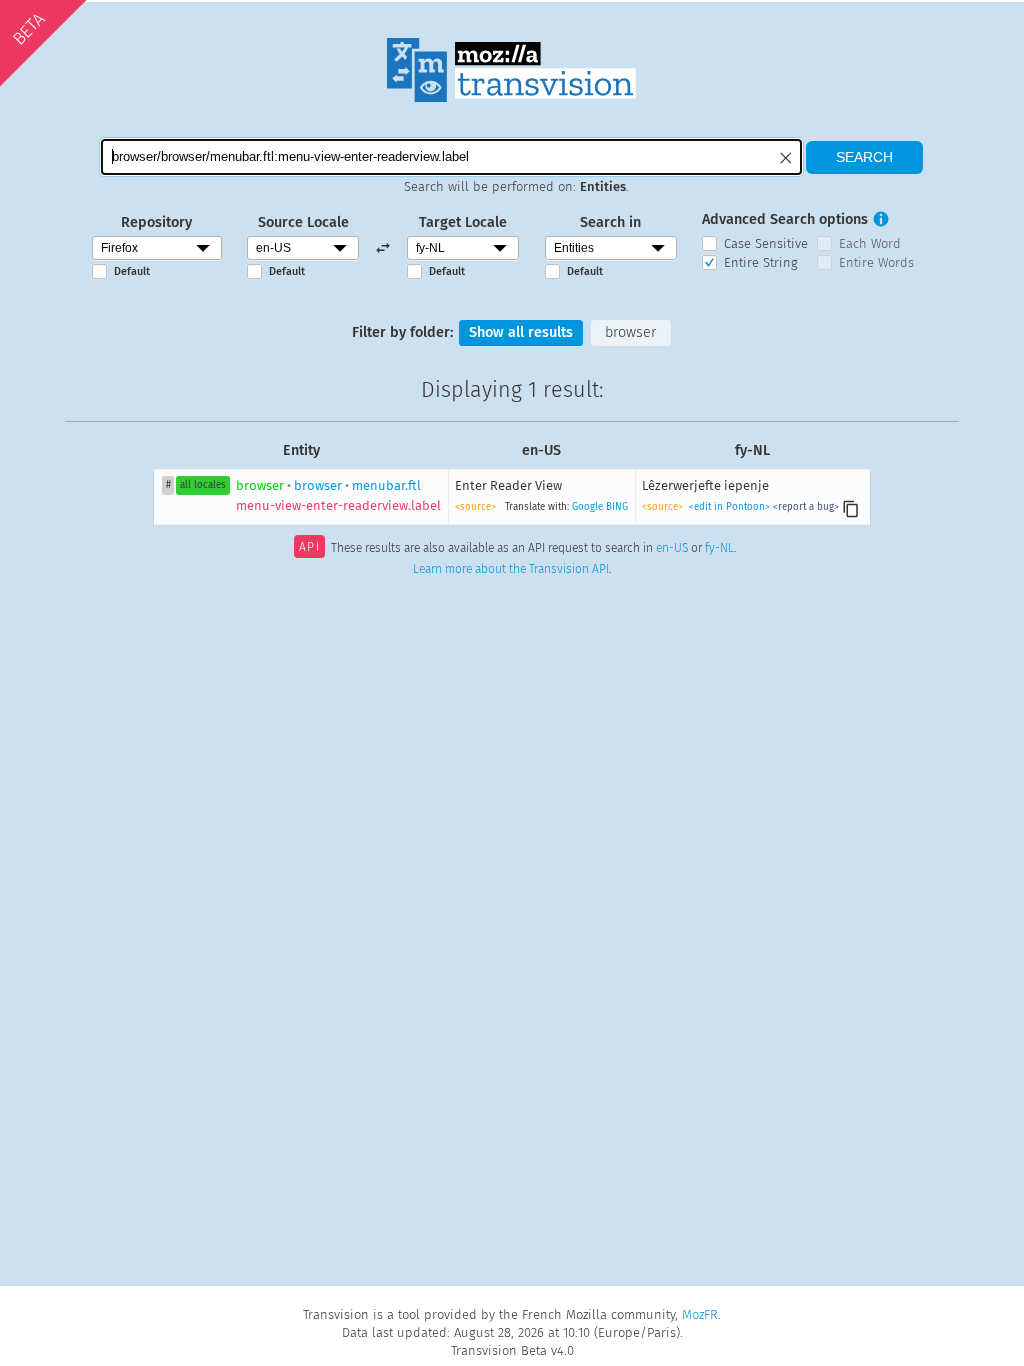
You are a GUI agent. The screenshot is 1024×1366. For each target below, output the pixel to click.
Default (132, 271)
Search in (610, 222)
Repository (156, 222)
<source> (475, 507)
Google (587, 507)
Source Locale (303, 222)
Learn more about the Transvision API (511, 569)
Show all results (521, 332)
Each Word (870, 243)
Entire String (761, 262)
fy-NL (719, 549)
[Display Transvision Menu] (940, 20)
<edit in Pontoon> (729, 507)
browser (630, 332)
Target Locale (463, 222)
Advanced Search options (785, 219)
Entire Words (876, 262)
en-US (672, 549)
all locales (203, 485)
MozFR (700, 1314)
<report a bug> (806, 507)
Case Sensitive (766, 243)
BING (617, 507)
